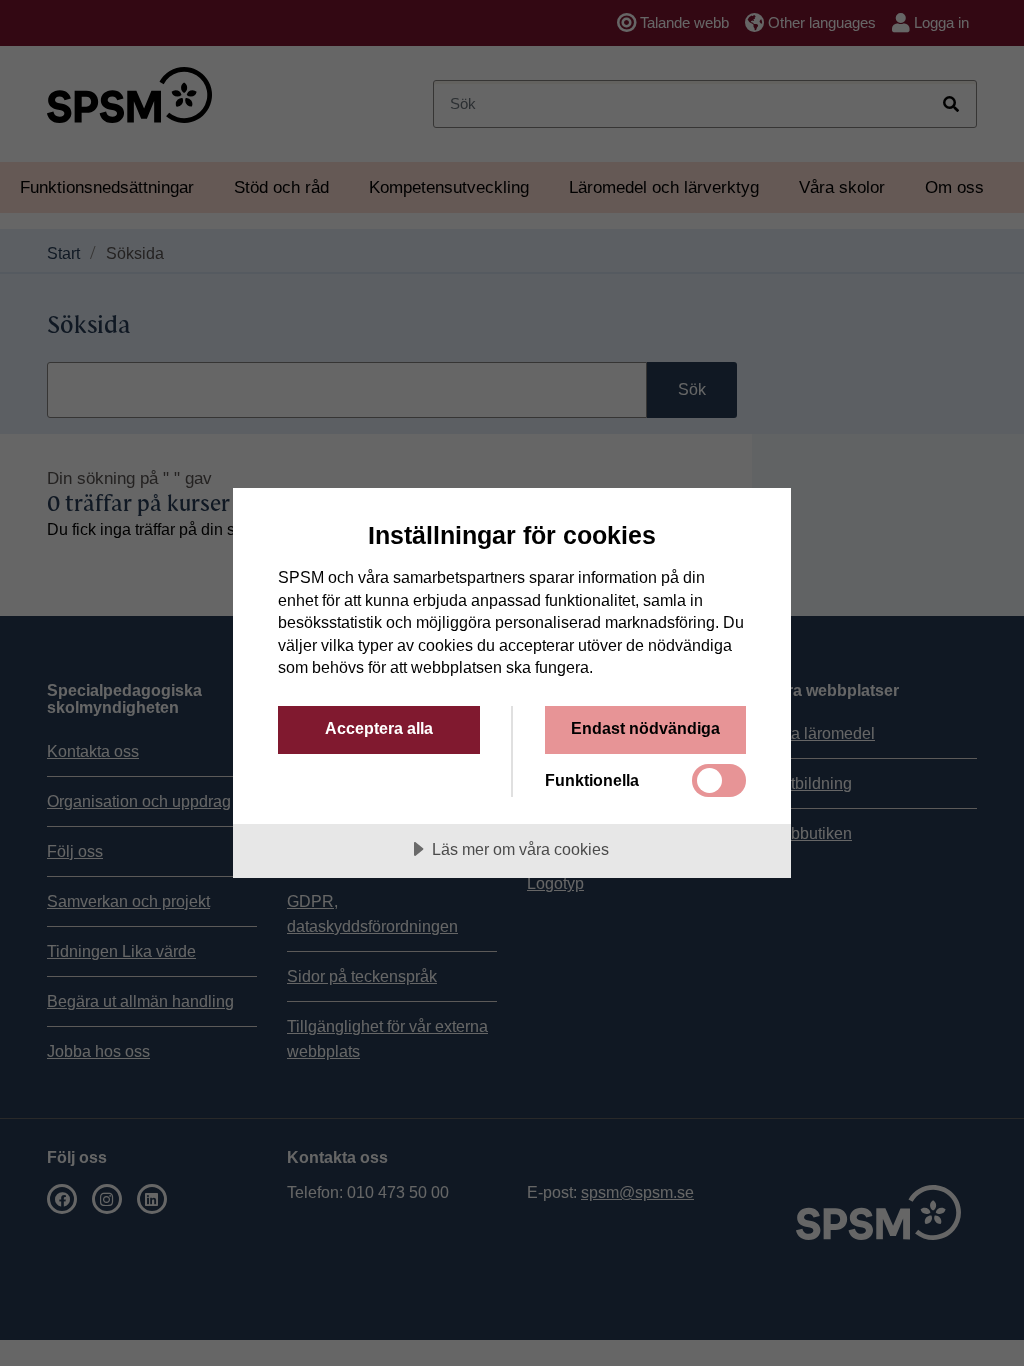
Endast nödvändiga (645, 728)
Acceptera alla (379, 728)
